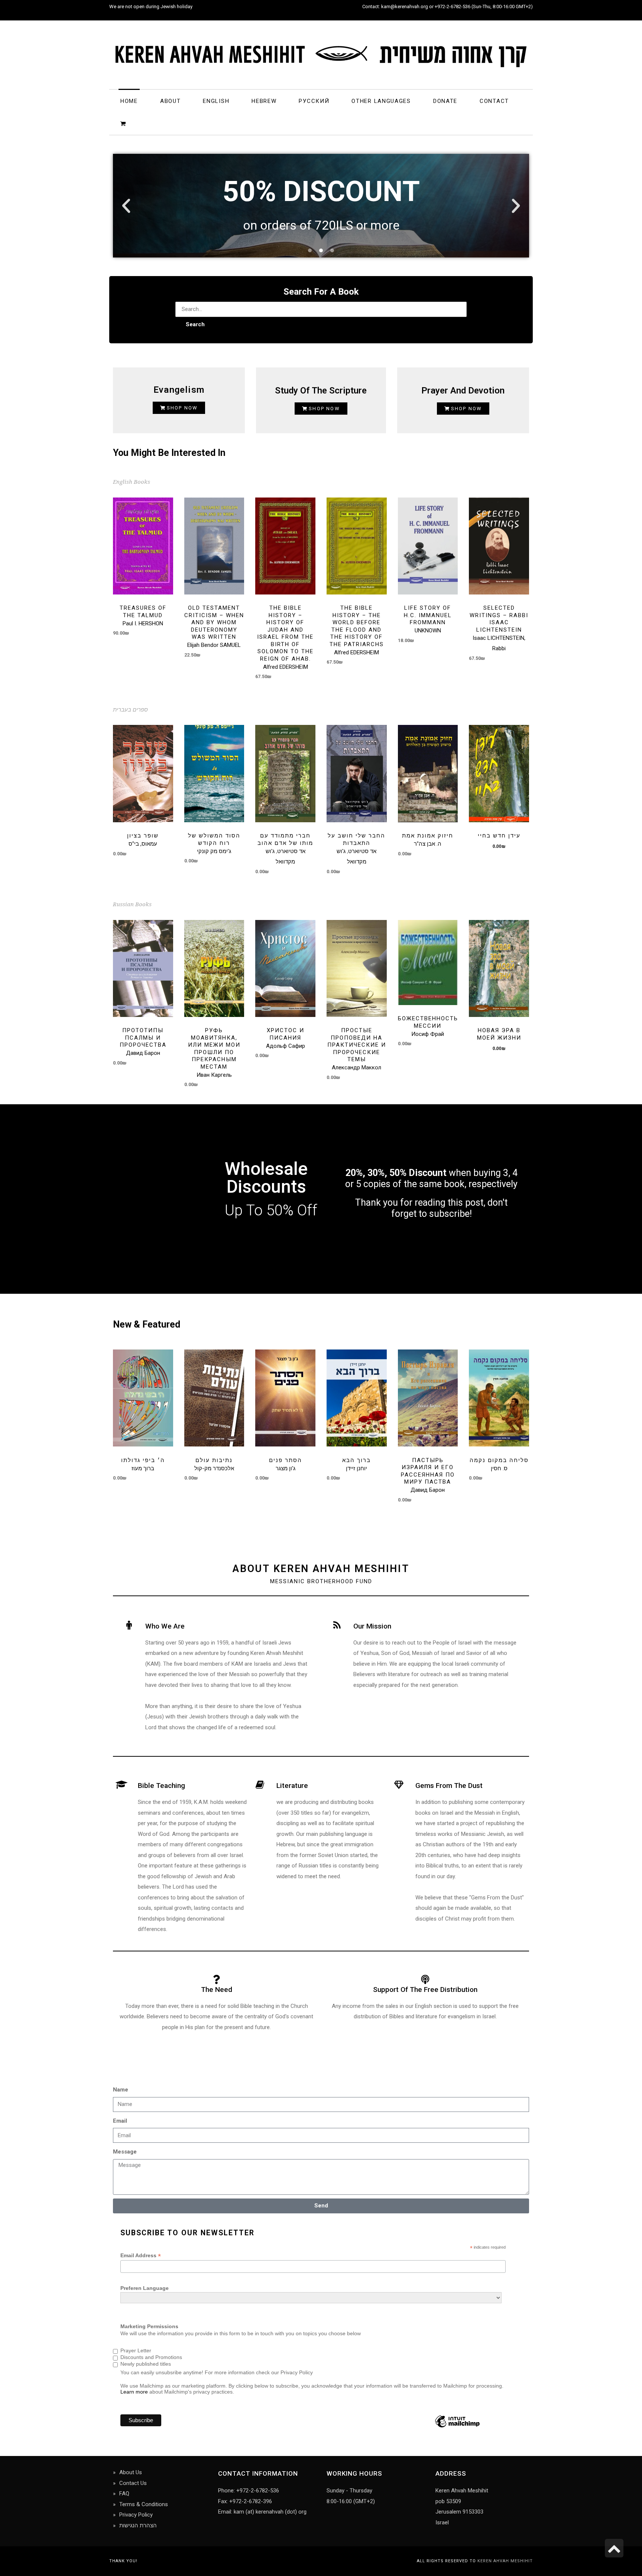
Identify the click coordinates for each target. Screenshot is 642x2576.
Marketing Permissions (149, 2326)
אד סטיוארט (291, 851)
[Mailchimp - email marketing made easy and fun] (457, 2427)
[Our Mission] (337, 1625)
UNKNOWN (428, 631)
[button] (126, 206)
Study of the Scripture (321, 391)
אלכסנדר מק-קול (214, 1468)
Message (125, 2152)
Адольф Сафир (286, 1046)
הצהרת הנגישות (138, 2525)
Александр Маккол (356, 1067)
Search (195, 324)
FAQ (124, 2494)
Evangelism (179, 390)
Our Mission (372, 1626)
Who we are (165, 1626)
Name (121, 2090)
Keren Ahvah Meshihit (505, 2561)
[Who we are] (129, 1625)
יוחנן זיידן (356, 1468)
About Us (131, 2472)
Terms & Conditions (144, 2504)
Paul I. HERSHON (143, 623)
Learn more (134, 2392)
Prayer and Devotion (463, 391)
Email (120, 2121)
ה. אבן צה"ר (428, 844)
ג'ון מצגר (286, 1468)
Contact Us (133, 2483)
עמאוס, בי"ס (143, 844)
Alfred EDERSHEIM (286, 667)
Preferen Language (145, 2288)
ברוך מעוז (143, 1468)
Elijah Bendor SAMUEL (214, 645)
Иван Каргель (214, 1075)
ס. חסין (499, 1468)
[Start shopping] (124, 123)
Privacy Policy (136, 2515)
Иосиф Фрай (428, 1034)
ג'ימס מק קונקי (214, 851)
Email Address (141, 2256)
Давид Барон (143, 1053)
